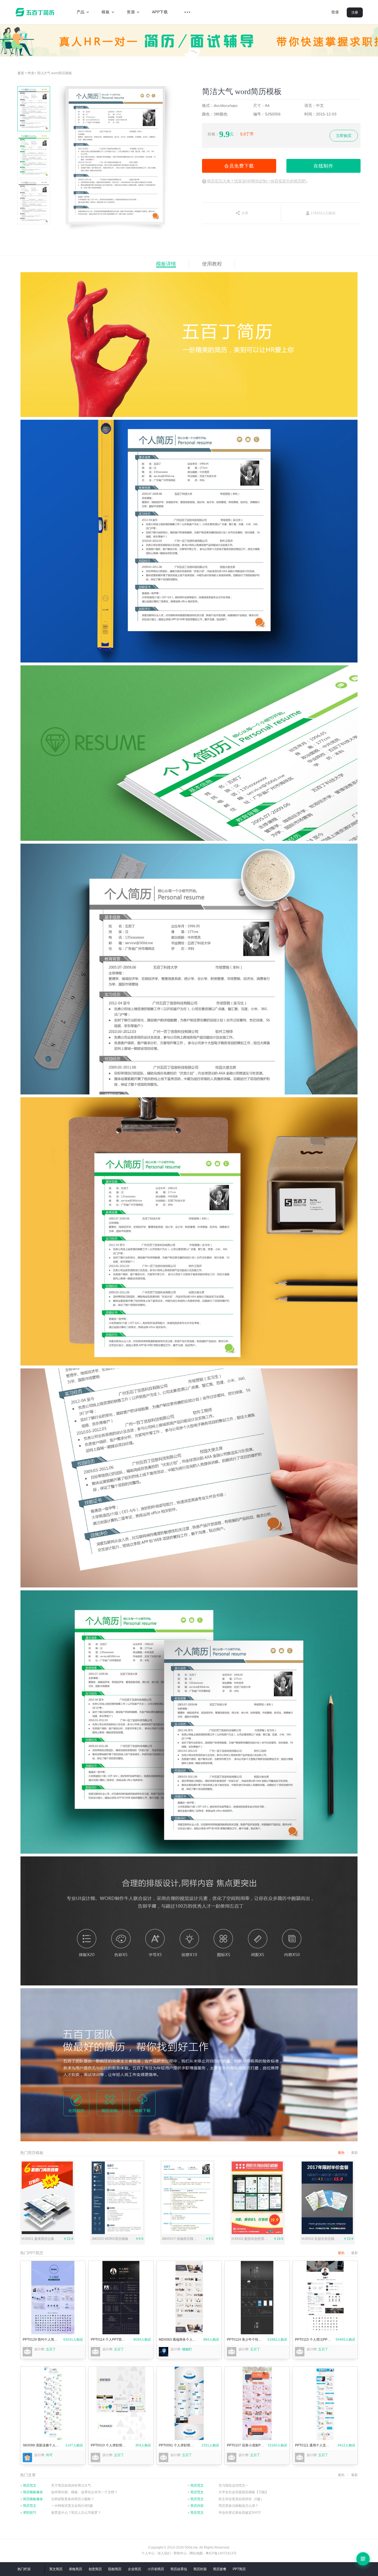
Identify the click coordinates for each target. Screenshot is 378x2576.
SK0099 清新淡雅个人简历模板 (41, 2445)
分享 (245, 213)
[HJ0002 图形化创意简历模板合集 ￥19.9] (257, 2233)
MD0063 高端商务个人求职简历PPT (178, 2340)
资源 (131, 12)
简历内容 (196, 2506)
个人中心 (148, 2553)
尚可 (49, 2455)
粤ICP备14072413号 (221, 2553)
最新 (354, 2253)
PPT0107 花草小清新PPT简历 (246, 2445)
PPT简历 (239, 2569)
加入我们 (164, 2553)
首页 (21, 73)
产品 (81, 12)
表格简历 (76, 2569)
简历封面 (200, 2569)
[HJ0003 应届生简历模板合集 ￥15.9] (327, 2233)
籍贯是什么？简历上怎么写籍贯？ (76, 2513)
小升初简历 (156, 2569)
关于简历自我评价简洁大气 (71, 2485)
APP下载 (160, 12)
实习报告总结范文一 (234, 2485)
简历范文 (28, 2485)
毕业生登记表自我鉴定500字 (240, 2513)
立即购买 (344, 136)
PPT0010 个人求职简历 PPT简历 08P (109, 2445)
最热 (341, 2253)
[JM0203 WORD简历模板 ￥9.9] (117, 2233)
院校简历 (115, 2569)
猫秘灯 (187, 2349)
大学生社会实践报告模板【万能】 (244, 2492)
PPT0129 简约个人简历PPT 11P (41, 2340)
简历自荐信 (179, 2569)
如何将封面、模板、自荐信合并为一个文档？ (84, 2492)
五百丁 (36, 12)
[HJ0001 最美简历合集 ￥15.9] (47, 2233)
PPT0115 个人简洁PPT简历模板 (314, 2340)
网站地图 (196, 2553)
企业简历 (134, 2569)
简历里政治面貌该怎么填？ (239, 2506)
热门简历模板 (32, 2153)
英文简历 (56, 2569)
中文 (31, 73)
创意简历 (95, 2569)
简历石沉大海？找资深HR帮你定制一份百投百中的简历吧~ (257, 181)
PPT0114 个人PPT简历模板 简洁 (109, 2340)
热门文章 (28, 2475)
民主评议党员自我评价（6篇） (241, 2499)
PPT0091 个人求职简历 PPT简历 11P (178, 2445)
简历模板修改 (32, 2492)
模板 (106, 12)
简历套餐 (220, 2569)
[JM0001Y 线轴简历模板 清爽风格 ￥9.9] (187, 2233)
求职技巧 (28, 2513)
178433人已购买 (323, 213)
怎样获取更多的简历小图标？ (73, 2499)
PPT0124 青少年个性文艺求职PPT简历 (246, 2340)
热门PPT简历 (32, 2253)
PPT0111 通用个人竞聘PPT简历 (314, 2445)
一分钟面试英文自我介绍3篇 (72, 2506)
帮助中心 (180, 2553)
